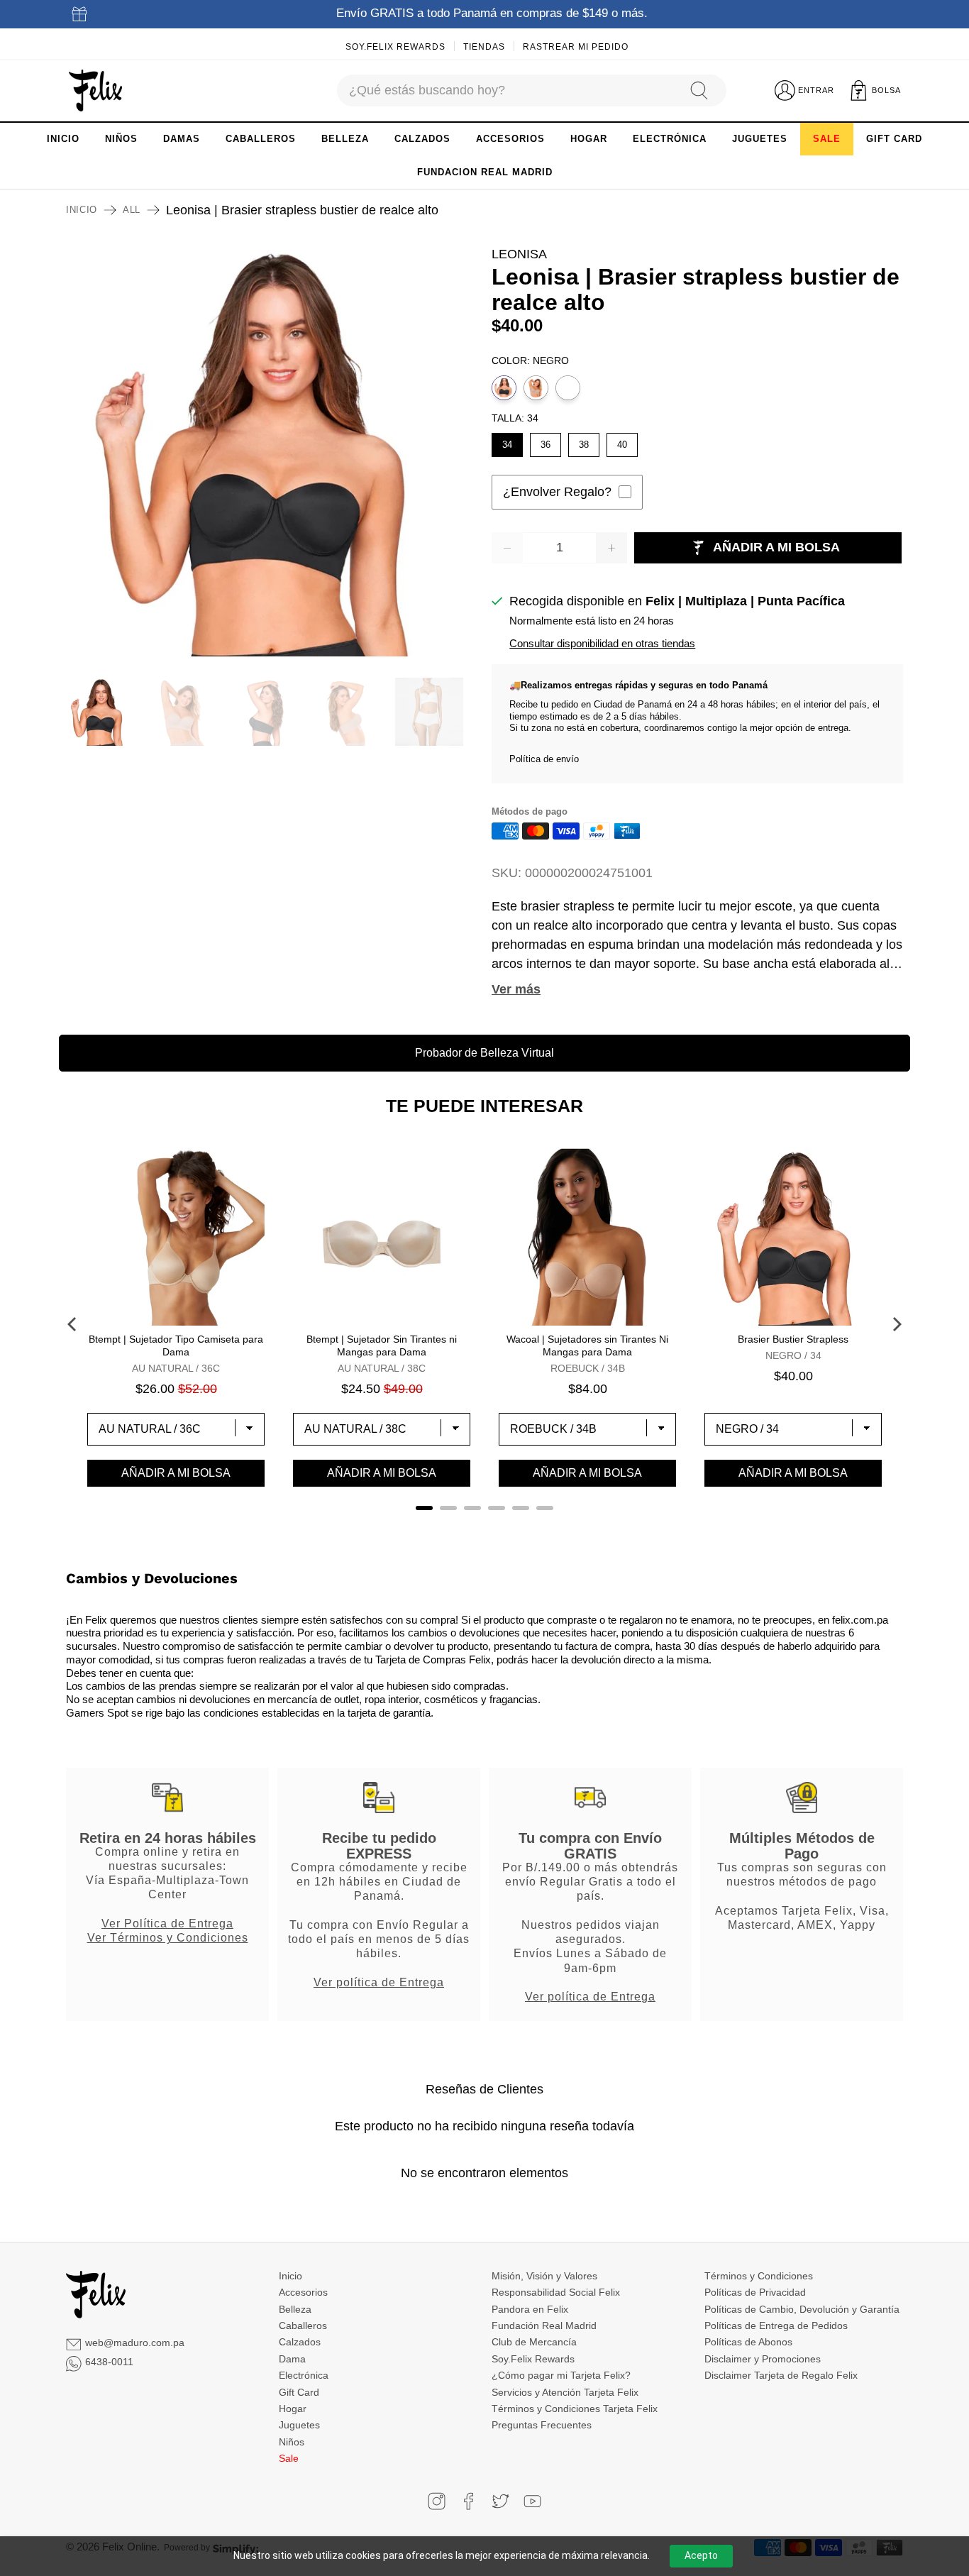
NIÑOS (121, 139)
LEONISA (519, 254)
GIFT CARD (894, 139)
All (132, 210)
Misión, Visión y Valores (544, 2276)
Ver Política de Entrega (167, 1923)
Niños (292, 2442)
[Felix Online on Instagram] (437, 2501)
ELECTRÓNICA (670, 139)
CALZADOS (422, 139)
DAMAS (182, 139)
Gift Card (299, 2392)
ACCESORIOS (510, 139)
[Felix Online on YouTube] (532, 2501)
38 (584, 441)
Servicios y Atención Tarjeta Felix (565, 2392)
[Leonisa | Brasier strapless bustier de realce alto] (272, 451)
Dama (292, 2359)
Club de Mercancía (534, 2342)
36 (546, 441)
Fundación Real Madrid (544, 2325)
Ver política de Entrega (379, 1982)
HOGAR (589, 139)
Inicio (82, 210)
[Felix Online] (95, 91)
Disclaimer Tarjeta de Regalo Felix (781, 2375)
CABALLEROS (261, 139)
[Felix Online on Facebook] (469, 2501)
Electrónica (304, 2375)
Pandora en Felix (530, 2309)
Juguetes (299, 2425)
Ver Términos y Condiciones (168, 1937)
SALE (827, 139)
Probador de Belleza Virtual (484, 1053)
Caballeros (303, 2325)
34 (507, 441)
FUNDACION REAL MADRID (485, 172)
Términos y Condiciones (759, 2276)
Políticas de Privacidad (755, 2292)
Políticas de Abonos (748, 2342)
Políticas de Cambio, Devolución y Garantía (802, 2309)
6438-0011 (109, 2362)
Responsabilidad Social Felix (556, 2292)
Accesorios (303, 2292)
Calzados (300, 2342)
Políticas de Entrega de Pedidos (776, 2325)
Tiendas (484, 47)
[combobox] (506, 90)
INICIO (63, 139)
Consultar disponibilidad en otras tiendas (602, 643)
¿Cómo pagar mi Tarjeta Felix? (561, 2375)
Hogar (293, 2409)
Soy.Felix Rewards (395, 47)
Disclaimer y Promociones (763, 2359)
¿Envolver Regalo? (557, 492)
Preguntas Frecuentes (542, 2425)
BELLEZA (345, 139)
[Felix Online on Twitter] (500, 2501)
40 (622, 441)
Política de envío (544, 759)
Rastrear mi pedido (576, 47)
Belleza (295, 2309)
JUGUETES (760, 139)
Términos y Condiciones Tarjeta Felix (575, 2409)
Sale (289, 2458)
